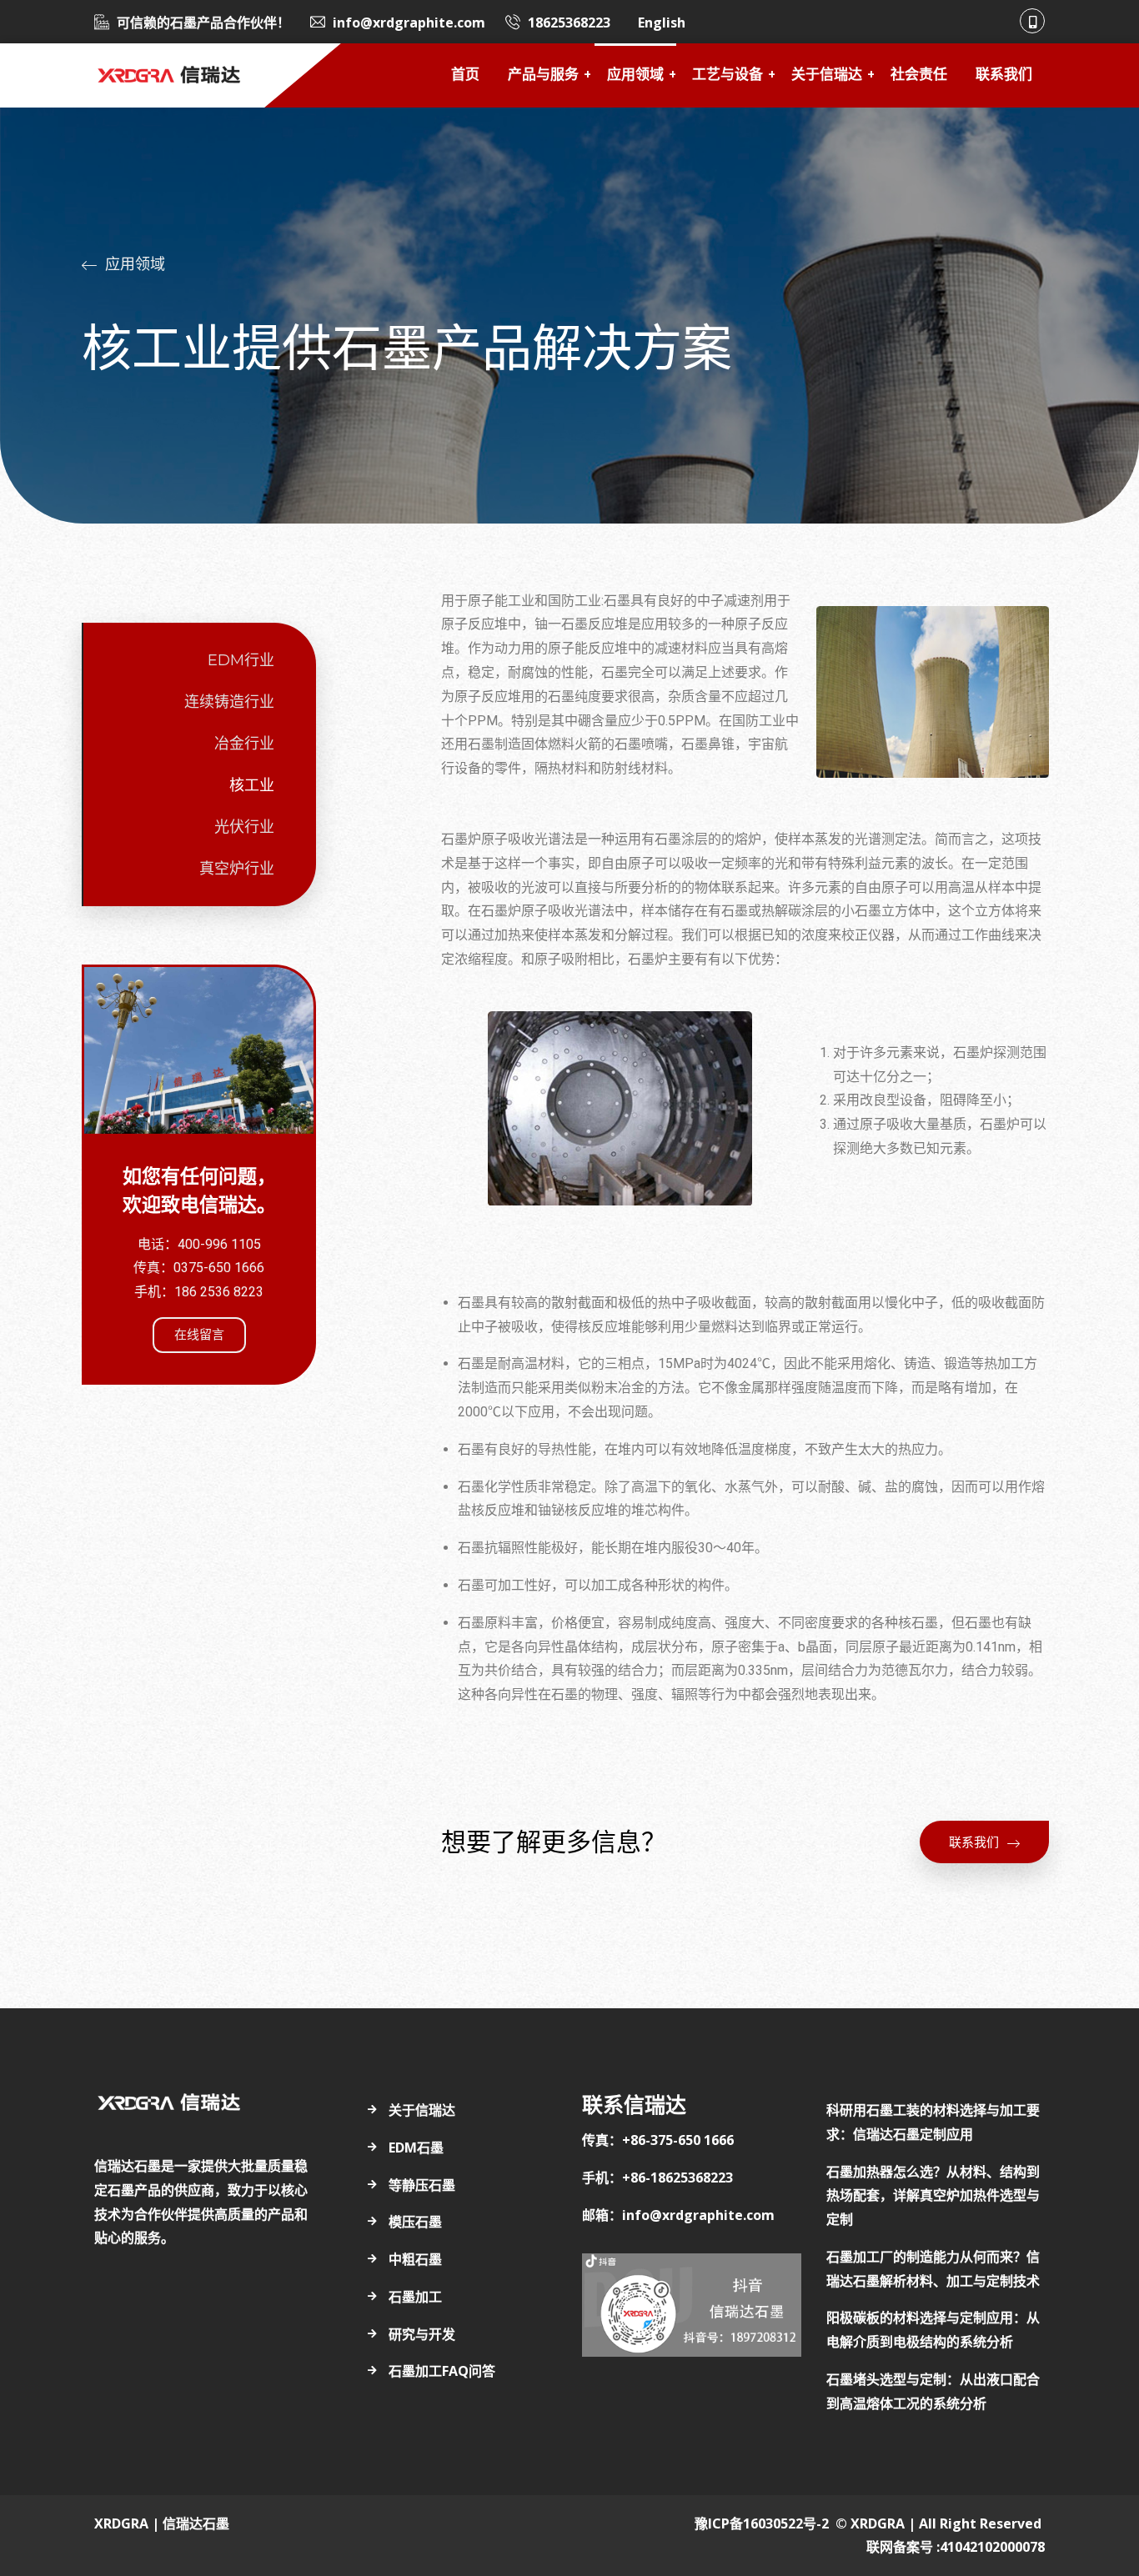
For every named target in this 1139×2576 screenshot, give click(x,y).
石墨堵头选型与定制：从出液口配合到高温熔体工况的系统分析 (933, 2391)
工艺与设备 (728, 75)
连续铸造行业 (229, 702)
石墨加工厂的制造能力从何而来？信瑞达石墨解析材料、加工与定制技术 (933, 2269)
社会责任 (919, 75)
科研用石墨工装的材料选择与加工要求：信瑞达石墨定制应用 (933, 2122)
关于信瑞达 (827, 75)
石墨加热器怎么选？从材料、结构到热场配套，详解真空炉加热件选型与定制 (933, 2196)
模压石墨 (415, 2222)
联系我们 (1004, 75)
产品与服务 (543, 75)
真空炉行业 (237, 869)
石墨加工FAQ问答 (442, 2371)
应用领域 (635, 75)
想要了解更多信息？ (554, 1842)
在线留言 (199, 1335)
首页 (465, 75)
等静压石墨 (422, 2185)
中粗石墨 (415, 2259)
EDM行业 (241, 660)
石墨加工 (415, 2297)
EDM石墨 (416, 2148)
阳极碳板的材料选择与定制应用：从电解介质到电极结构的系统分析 (933, 2330)
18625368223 (569, 23)
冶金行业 (244, 744)
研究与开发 (422, 2334)
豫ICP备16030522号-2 (762, 2523)
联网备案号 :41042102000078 (956, 2547)
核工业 (252, 785)
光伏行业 (244, 827)
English (662, 23)
